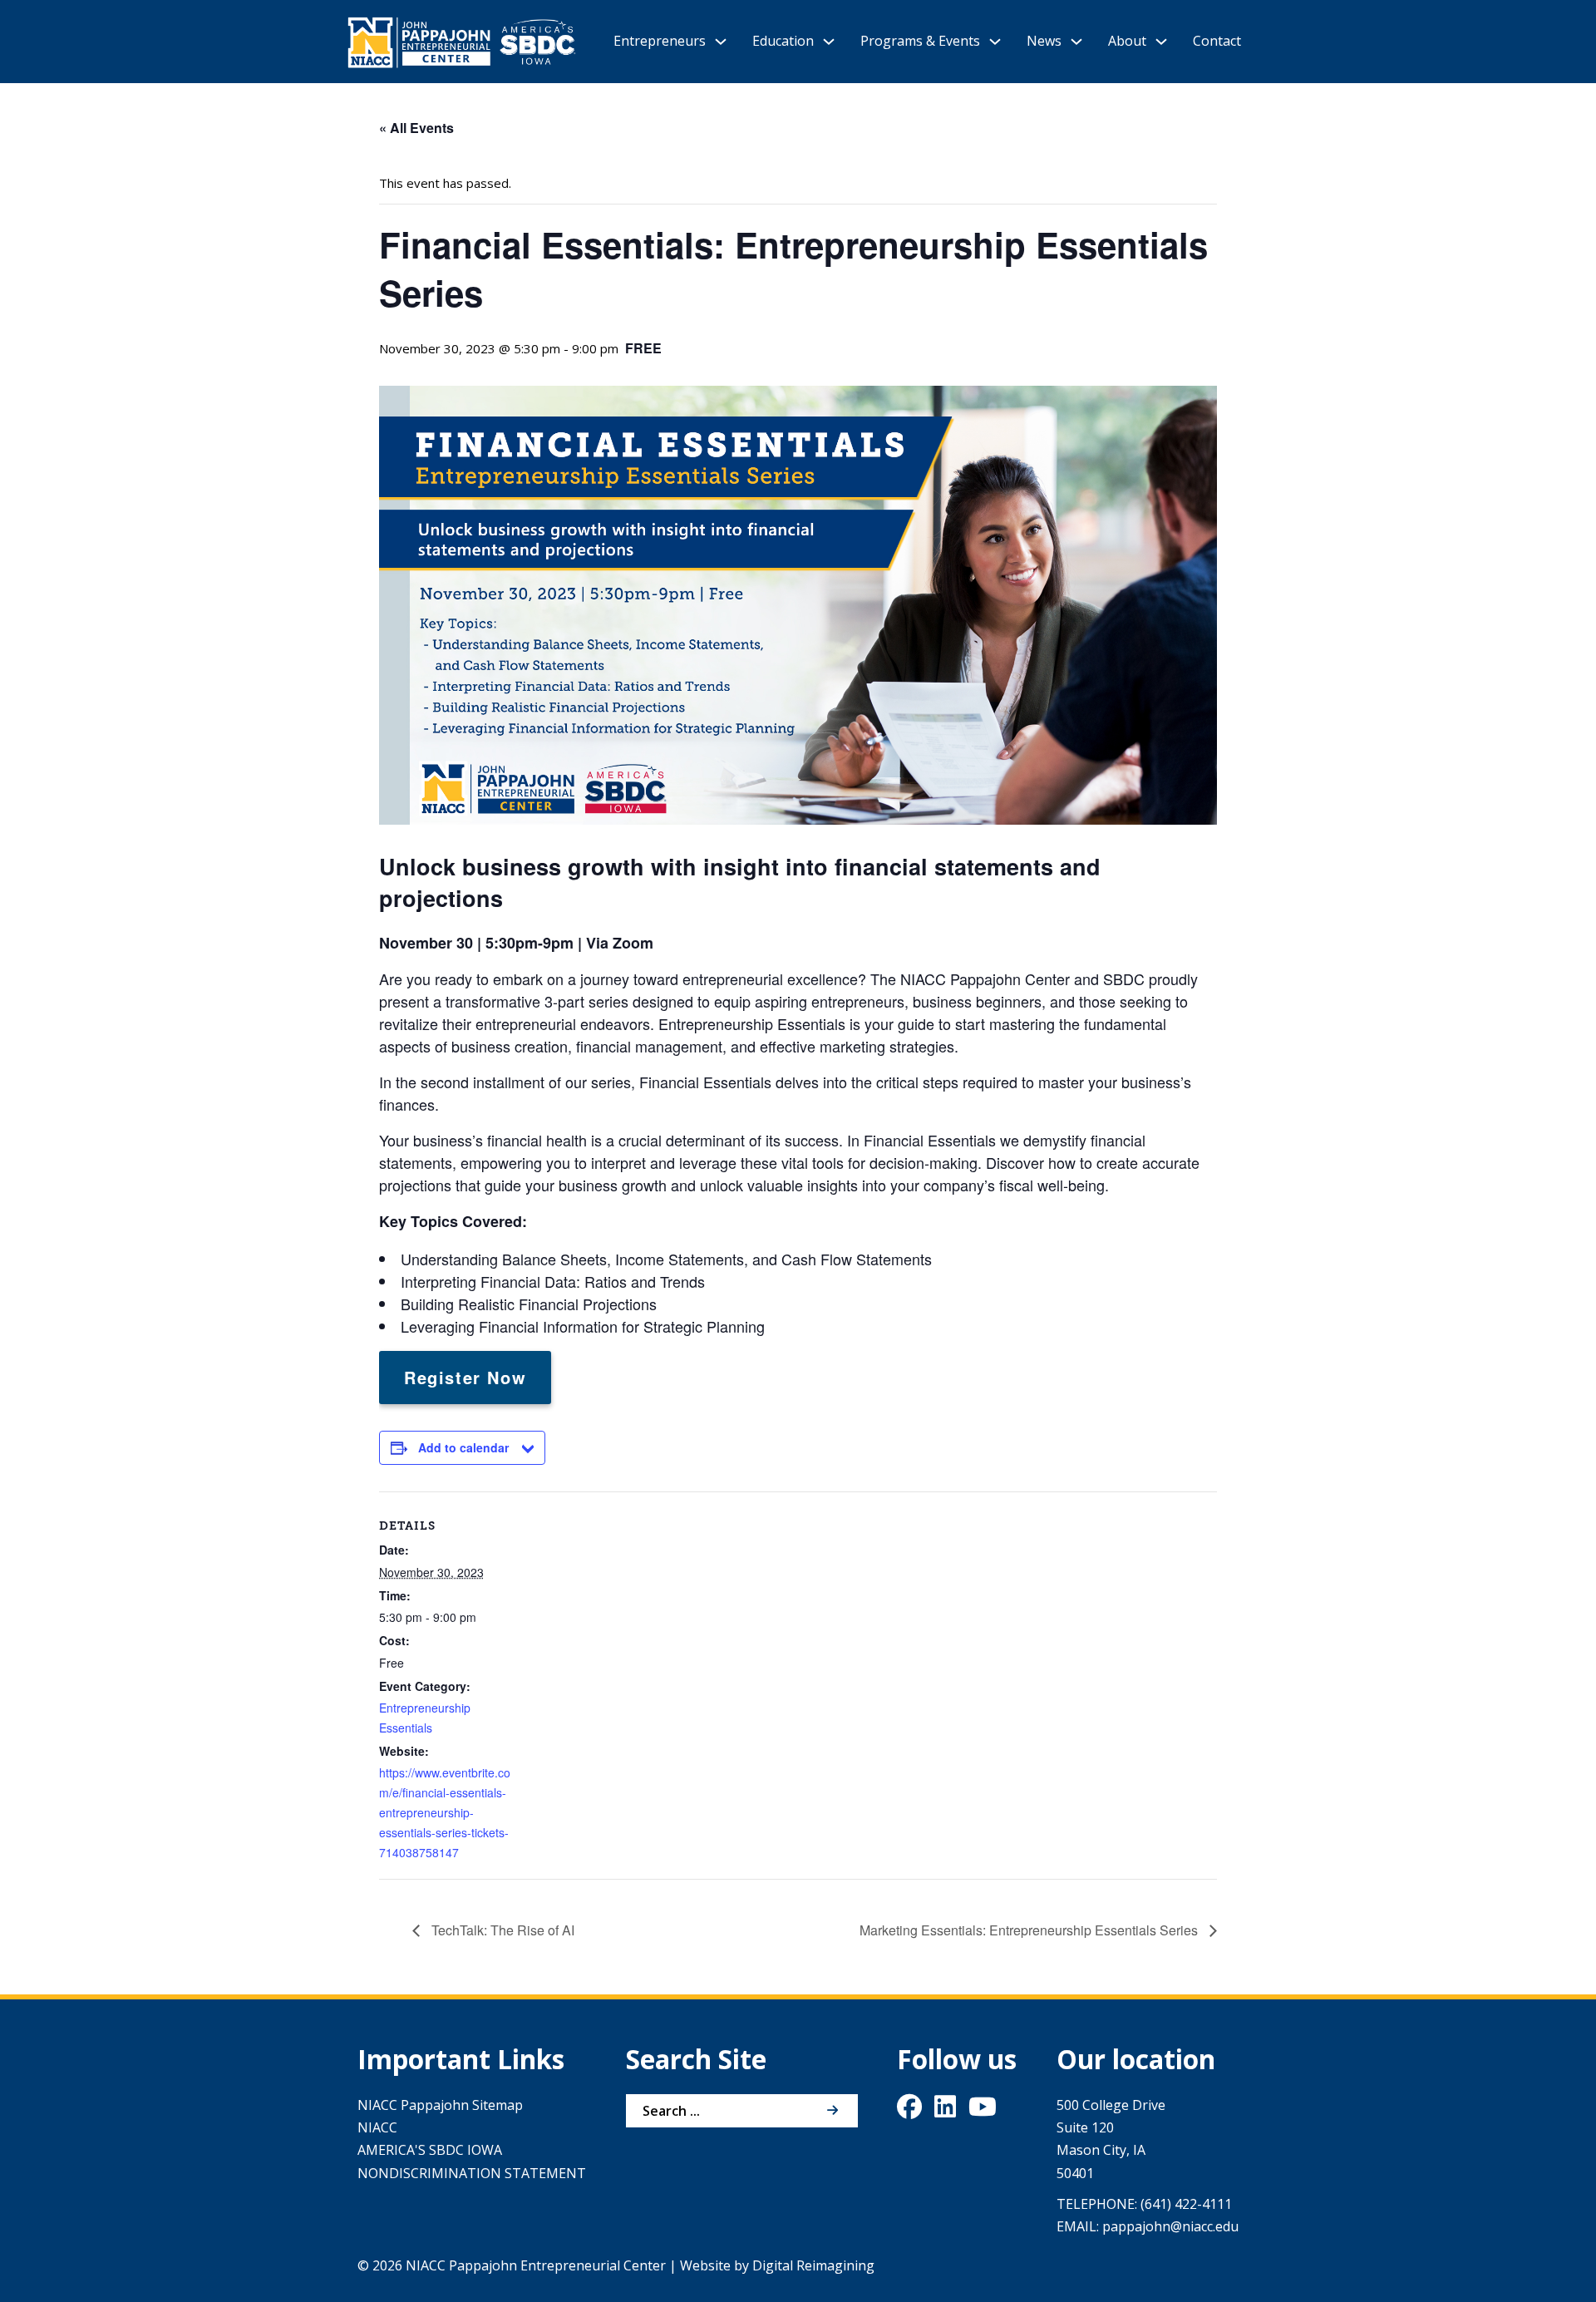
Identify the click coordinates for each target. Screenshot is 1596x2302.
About (1127, 41)
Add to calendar (463, 1447)
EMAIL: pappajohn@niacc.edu (1148, 2226)
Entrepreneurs (660, 41)
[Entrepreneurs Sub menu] (721, 42)
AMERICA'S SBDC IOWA (430, 2150)
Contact (1217, 41)
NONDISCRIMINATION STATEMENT (472, 2173)
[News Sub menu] (1076, 42)
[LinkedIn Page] (945, 2111)
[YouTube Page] (983, 2111)
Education (783, 41)
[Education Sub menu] (829, 42)
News (1044, 41)
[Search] (833, 2111)
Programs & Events (920, 41)
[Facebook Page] (909, 2111)
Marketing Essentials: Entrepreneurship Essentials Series (1030, 1930)
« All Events (416, 128)
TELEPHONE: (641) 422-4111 (1144, 2204)
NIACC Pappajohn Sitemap (440, 2105)
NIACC (377, 2127)
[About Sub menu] (1161, 42)
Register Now (465, 1377)
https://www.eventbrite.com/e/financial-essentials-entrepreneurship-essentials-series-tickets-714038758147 (445, 1812)
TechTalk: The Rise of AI (501, 1930)
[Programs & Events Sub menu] (995, 42)
